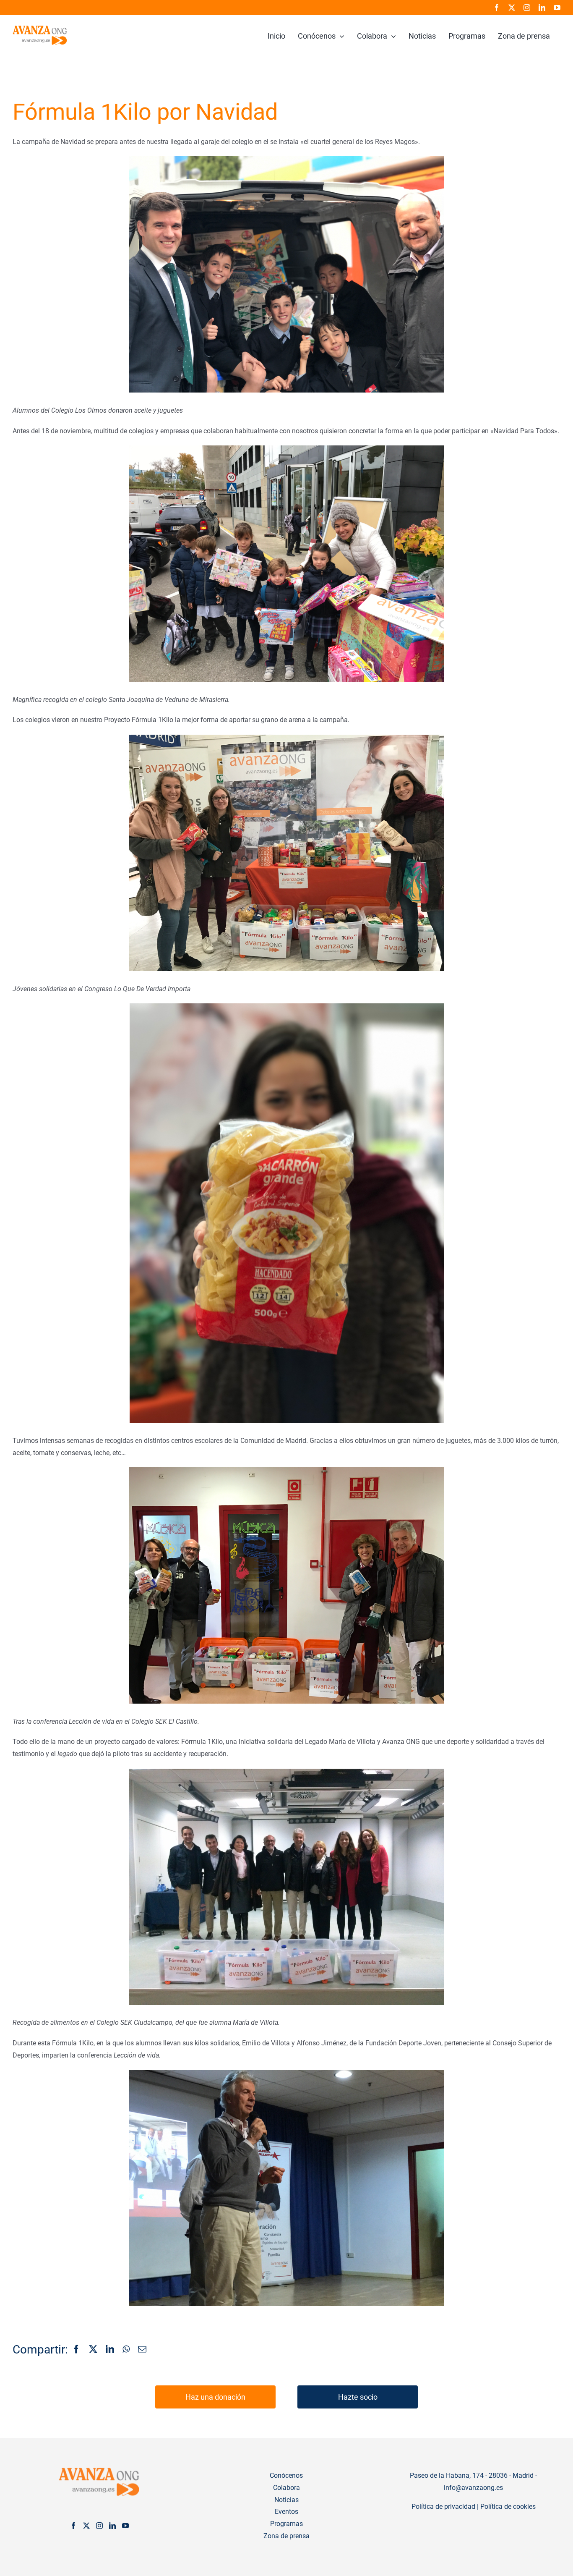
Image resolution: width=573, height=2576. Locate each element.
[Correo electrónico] (142, 2350)
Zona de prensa (286, 2536)
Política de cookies (508, 2507)
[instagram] (527, 8)
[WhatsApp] (126, 2350)
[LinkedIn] (110, 2350)
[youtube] (557, 8)
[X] (93, 2350)
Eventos (286, 2512)
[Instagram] (99, 2526)
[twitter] (512, 8)
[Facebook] (76, 2350)
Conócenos (286, 2475)
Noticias (286, 2500)
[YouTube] (125, 2526)
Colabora (286, 2488)
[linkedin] (542, 8)
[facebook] (497, 8)
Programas (286, 2524)
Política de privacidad (443, 2507)
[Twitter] (86, 2526)
